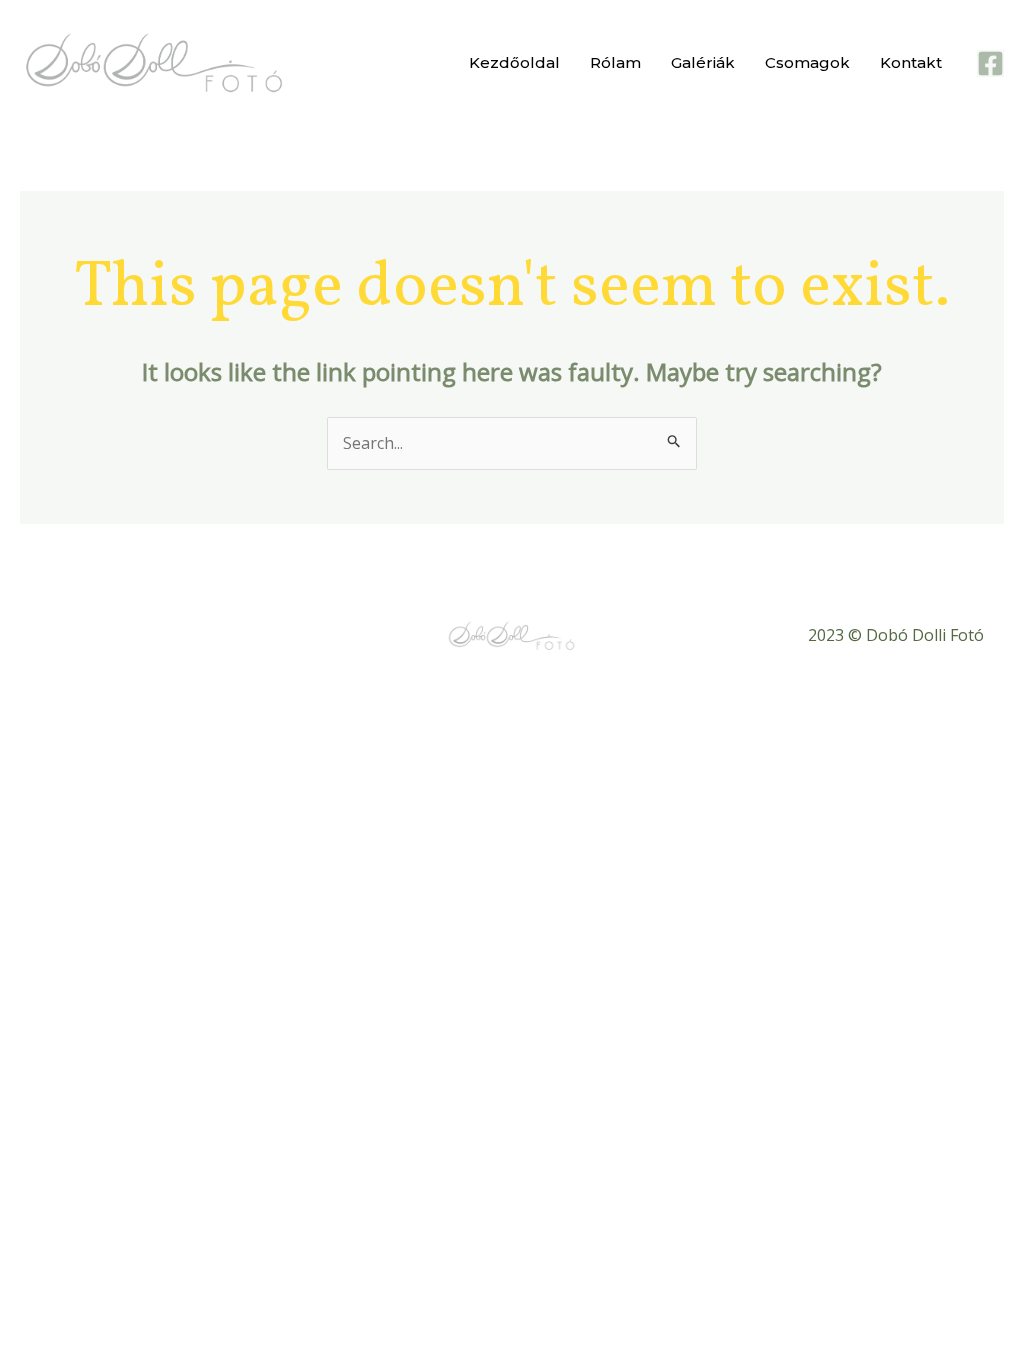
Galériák (703, 62)
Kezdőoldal (514, 62)
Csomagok (807, 62)
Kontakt (911, 62)
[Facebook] (990, 63)
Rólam (615, 62)
